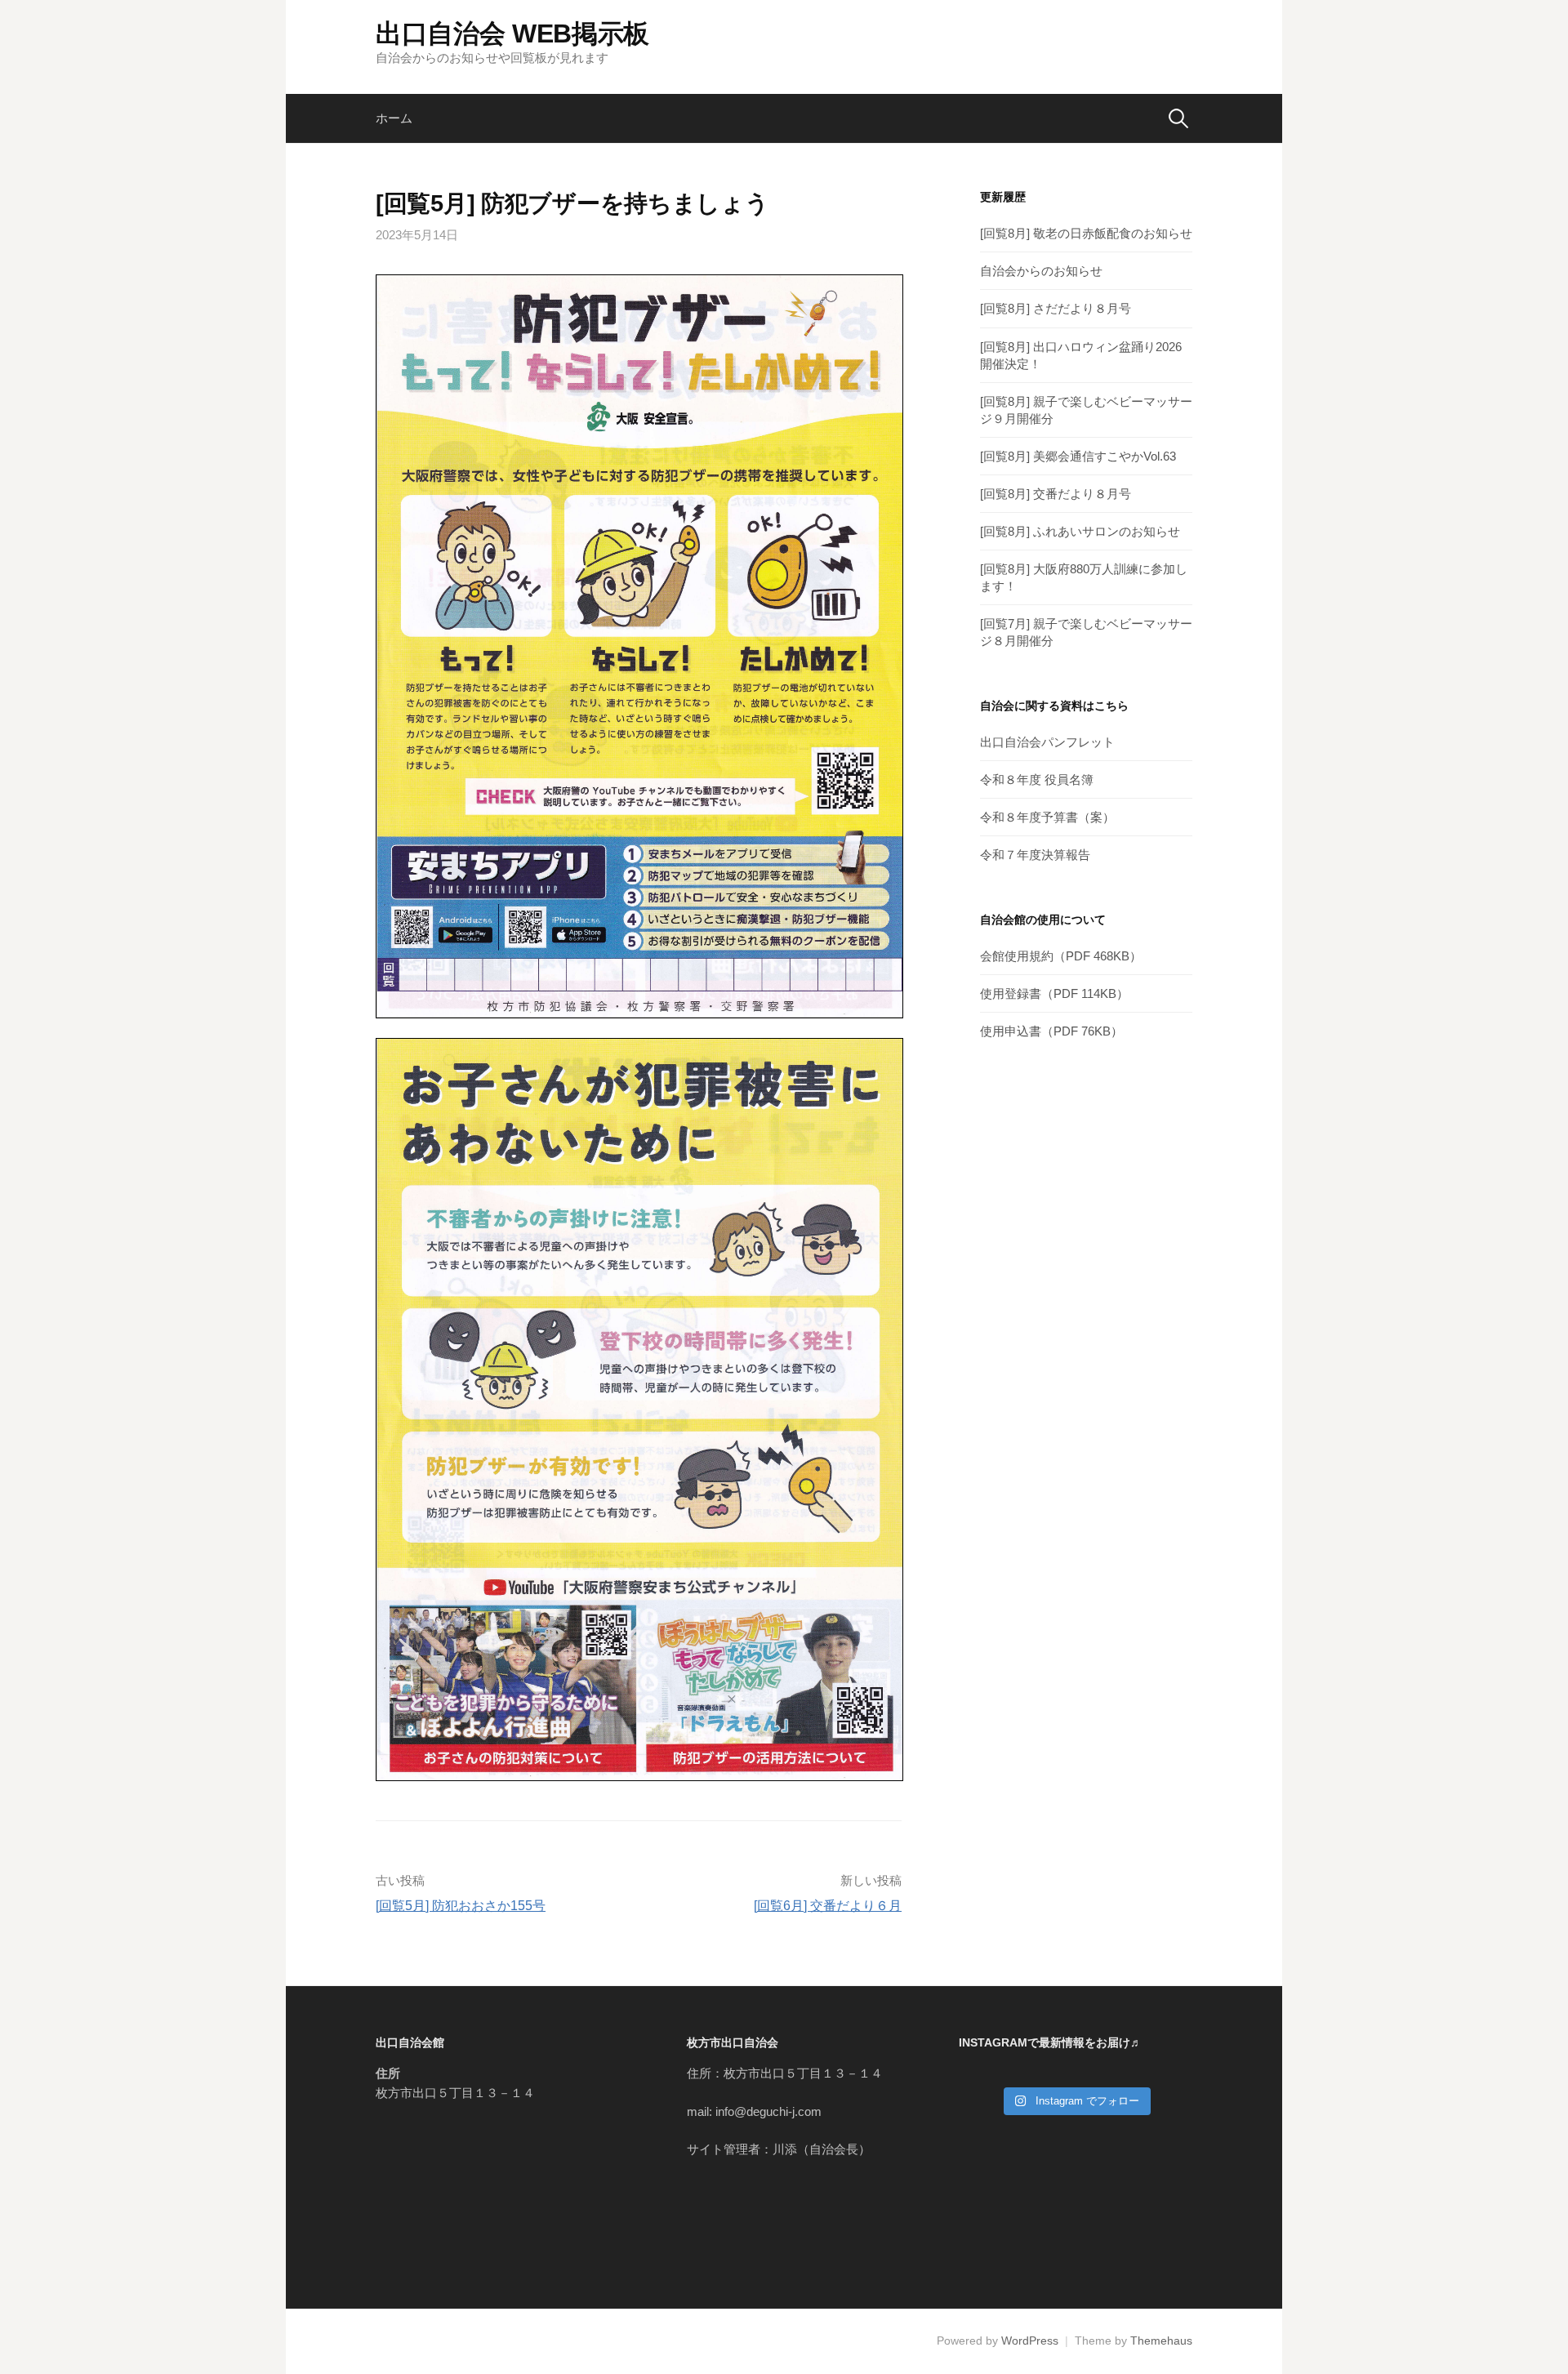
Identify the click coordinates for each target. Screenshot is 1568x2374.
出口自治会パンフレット (1047, 742)
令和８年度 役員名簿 (1037, 779)
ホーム (394, 118)
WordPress (1030, 2341)
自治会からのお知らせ (1041, 271)
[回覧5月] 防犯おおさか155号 (461, 1906)
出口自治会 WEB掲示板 (512, 33)
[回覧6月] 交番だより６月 (828, 1906)
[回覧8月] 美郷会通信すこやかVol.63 (1078, 456)
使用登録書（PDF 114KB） (1054, 993)
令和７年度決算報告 (1035, 855)
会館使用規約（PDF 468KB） (1061, 956)
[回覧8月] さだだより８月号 (1056, 308)
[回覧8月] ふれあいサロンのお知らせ (1080, 531)
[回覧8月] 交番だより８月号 (1056, 494)
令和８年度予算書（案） (1047, 817)
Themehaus (1161, 2341)
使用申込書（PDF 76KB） (1051, 1031)
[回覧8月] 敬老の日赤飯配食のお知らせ (1086, 233)
